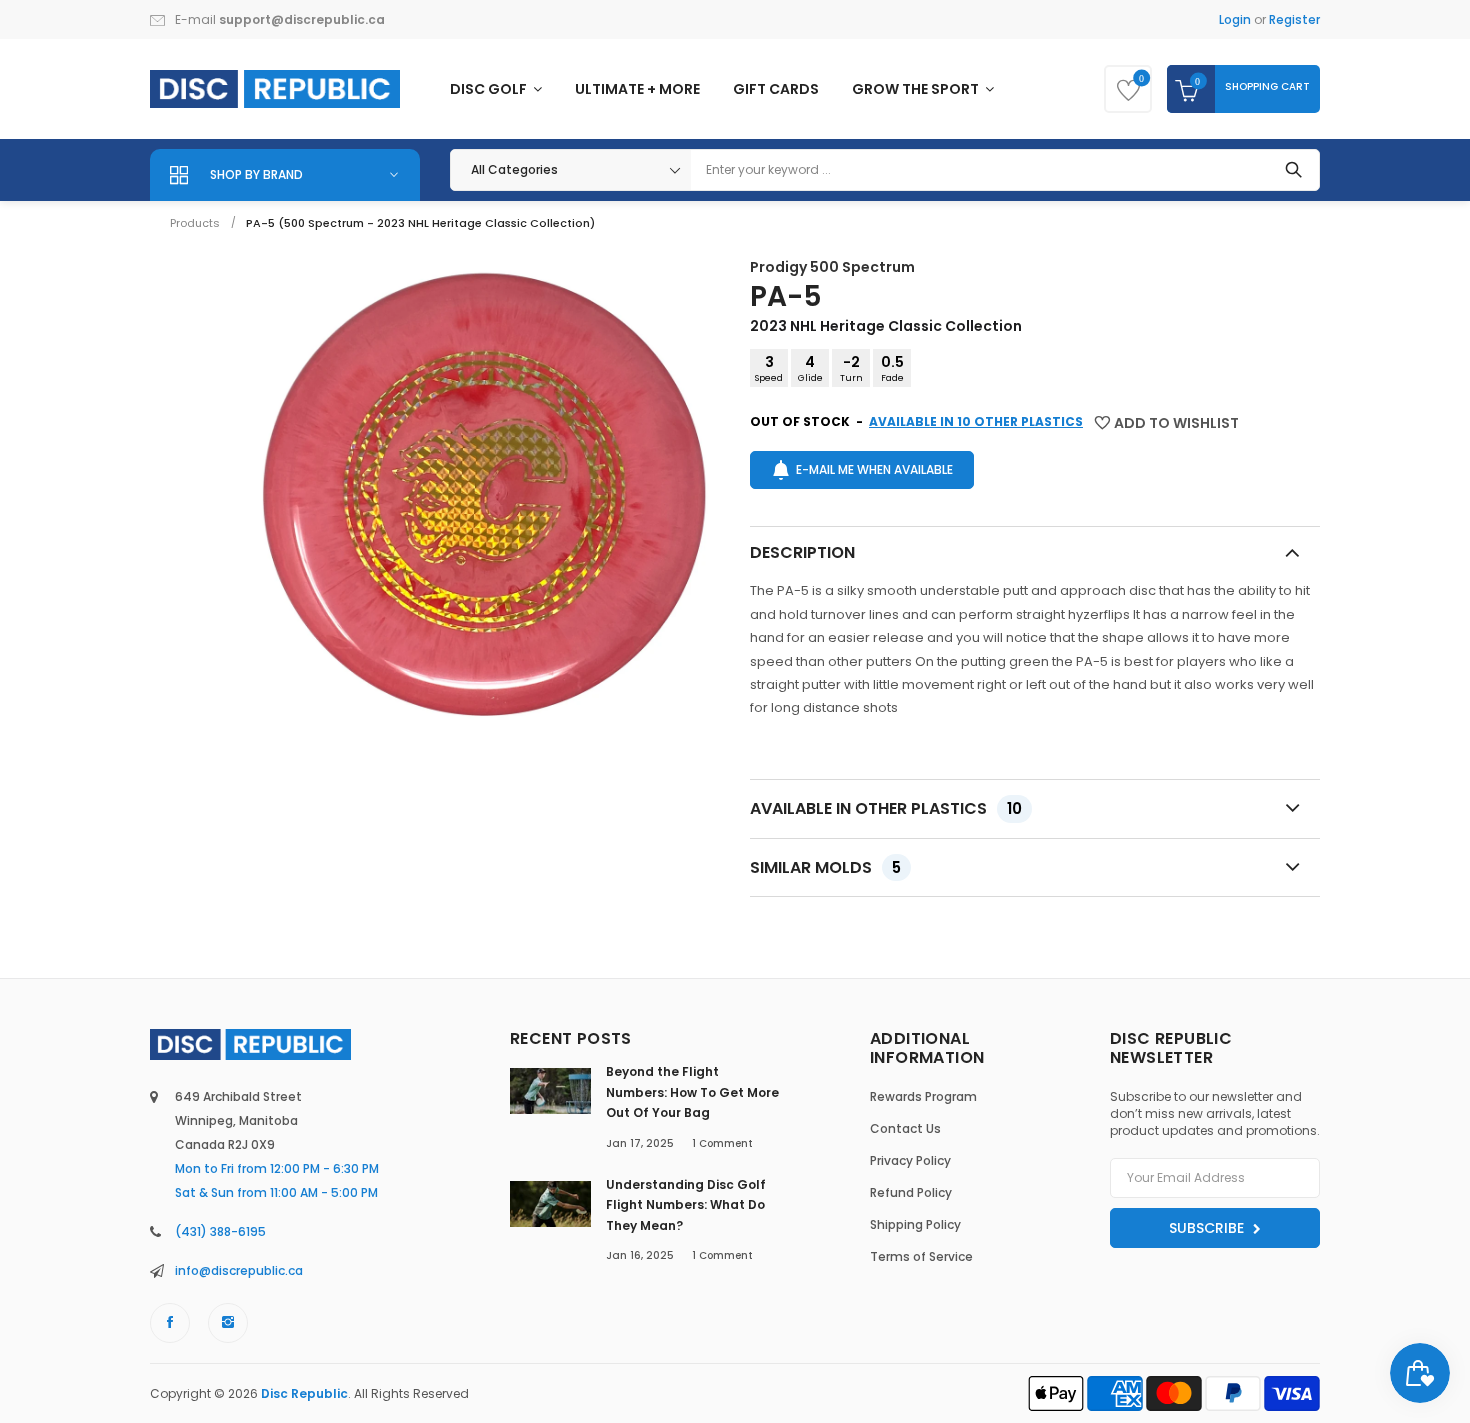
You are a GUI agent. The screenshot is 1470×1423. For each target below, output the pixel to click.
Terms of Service (921, 1256)
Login (1235, 19)
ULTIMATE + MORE (637, 89)
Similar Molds (825, 867)
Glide (810, 368)
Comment (722, 1143)
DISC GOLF (490, 89)
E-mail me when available (874, 469)
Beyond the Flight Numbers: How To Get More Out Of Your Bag (692, 1092)
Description (802, 552)
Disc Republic (304, 1393)
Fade (892, 368)
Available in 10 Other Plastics (976, 421)
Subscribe (1208, 1228)
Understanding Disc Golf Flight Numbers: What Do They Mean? (686, 1205)
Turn (851, 368)
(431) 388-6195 (220, 1231)
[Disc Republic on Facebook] (170, 1323)
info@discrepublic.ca (239, 1270)
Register (1294, 19)
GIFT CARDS (776, 89)
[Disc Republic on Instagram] (228, 1323)
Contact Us (905, 1128)
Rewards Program (923, 1096)
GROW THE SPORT (917, 89)
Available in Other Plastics (886, 808)
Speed (769, 368)
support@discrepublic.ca (302, 19)
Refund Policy (911, 1192)
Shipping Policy (915, 1224)
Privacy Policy (910, 1160)
